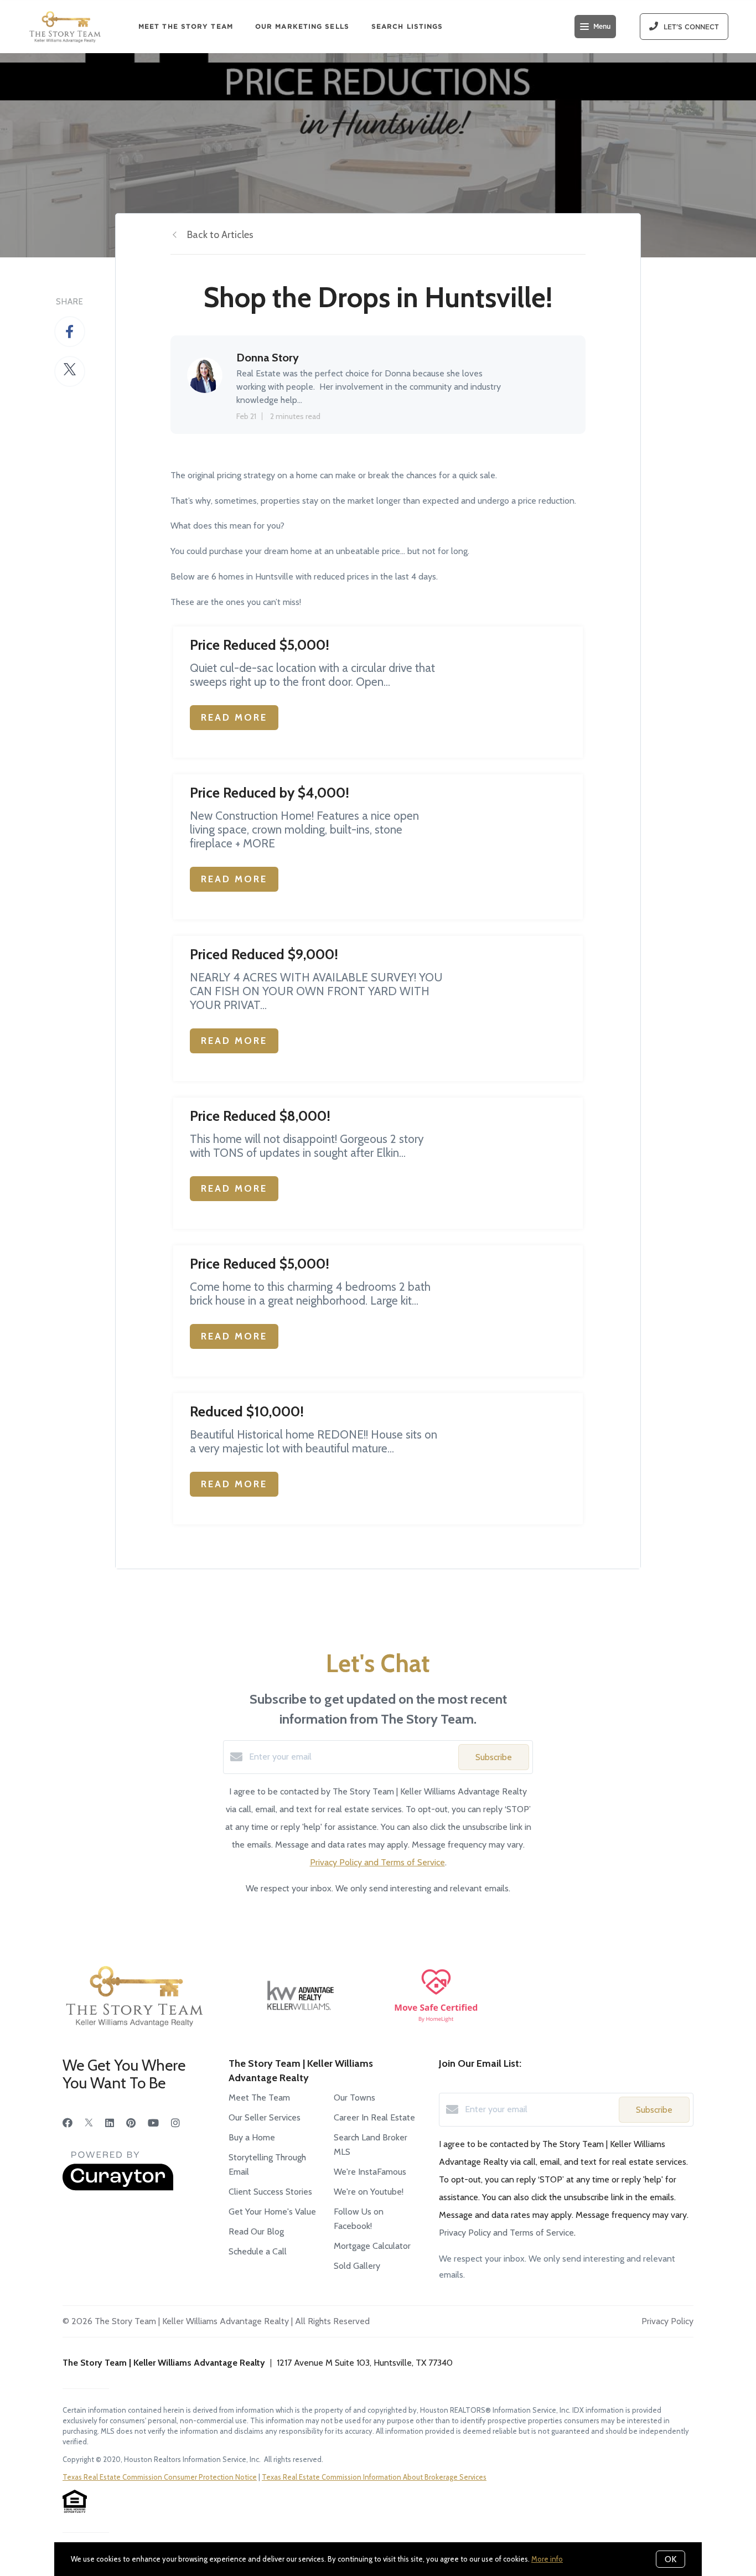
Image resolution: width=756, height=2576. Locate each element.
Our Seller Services (265, 2117)
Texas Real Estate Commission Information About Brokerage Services (374, 2477)
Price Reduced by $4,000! (270, 793)
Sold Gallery (357, 2266)
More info (547, 2559)
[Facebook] (68, 2123)
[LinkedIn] (110, 2123)
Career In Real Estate (374, 2117)
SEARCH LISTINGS (407, 26)
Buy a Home (252, 2137)
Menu (602, 27)
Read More (234, 717)
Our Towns (354, 2097)
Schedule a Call (258, 2251)
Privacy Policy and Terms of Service (377, 1862)
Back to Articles (220, 235)
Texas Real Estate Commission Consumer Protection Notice (160, 2477)
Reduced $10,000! (247, 1411)
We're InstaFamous (370, 2172)
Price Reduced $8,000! (260, 1116)
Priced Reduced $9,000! (264, 954)
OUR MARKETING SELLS (302, 26)
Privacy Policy (667, 2321)
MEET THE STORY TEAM (186, 26)
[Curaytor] (118, 2188)
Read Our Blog (256, 2231)
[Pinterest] (131, 2123)
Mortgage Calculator (372, 2246)
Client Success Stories (270, 2192)
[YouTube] (153, 2123)
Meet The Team (259, 2097)
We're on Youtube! (369, 2192)
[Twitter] (89, 2123)
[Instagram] (175, 2123)
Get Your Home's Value (272, 2212)
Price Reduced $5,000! (260, 645)
